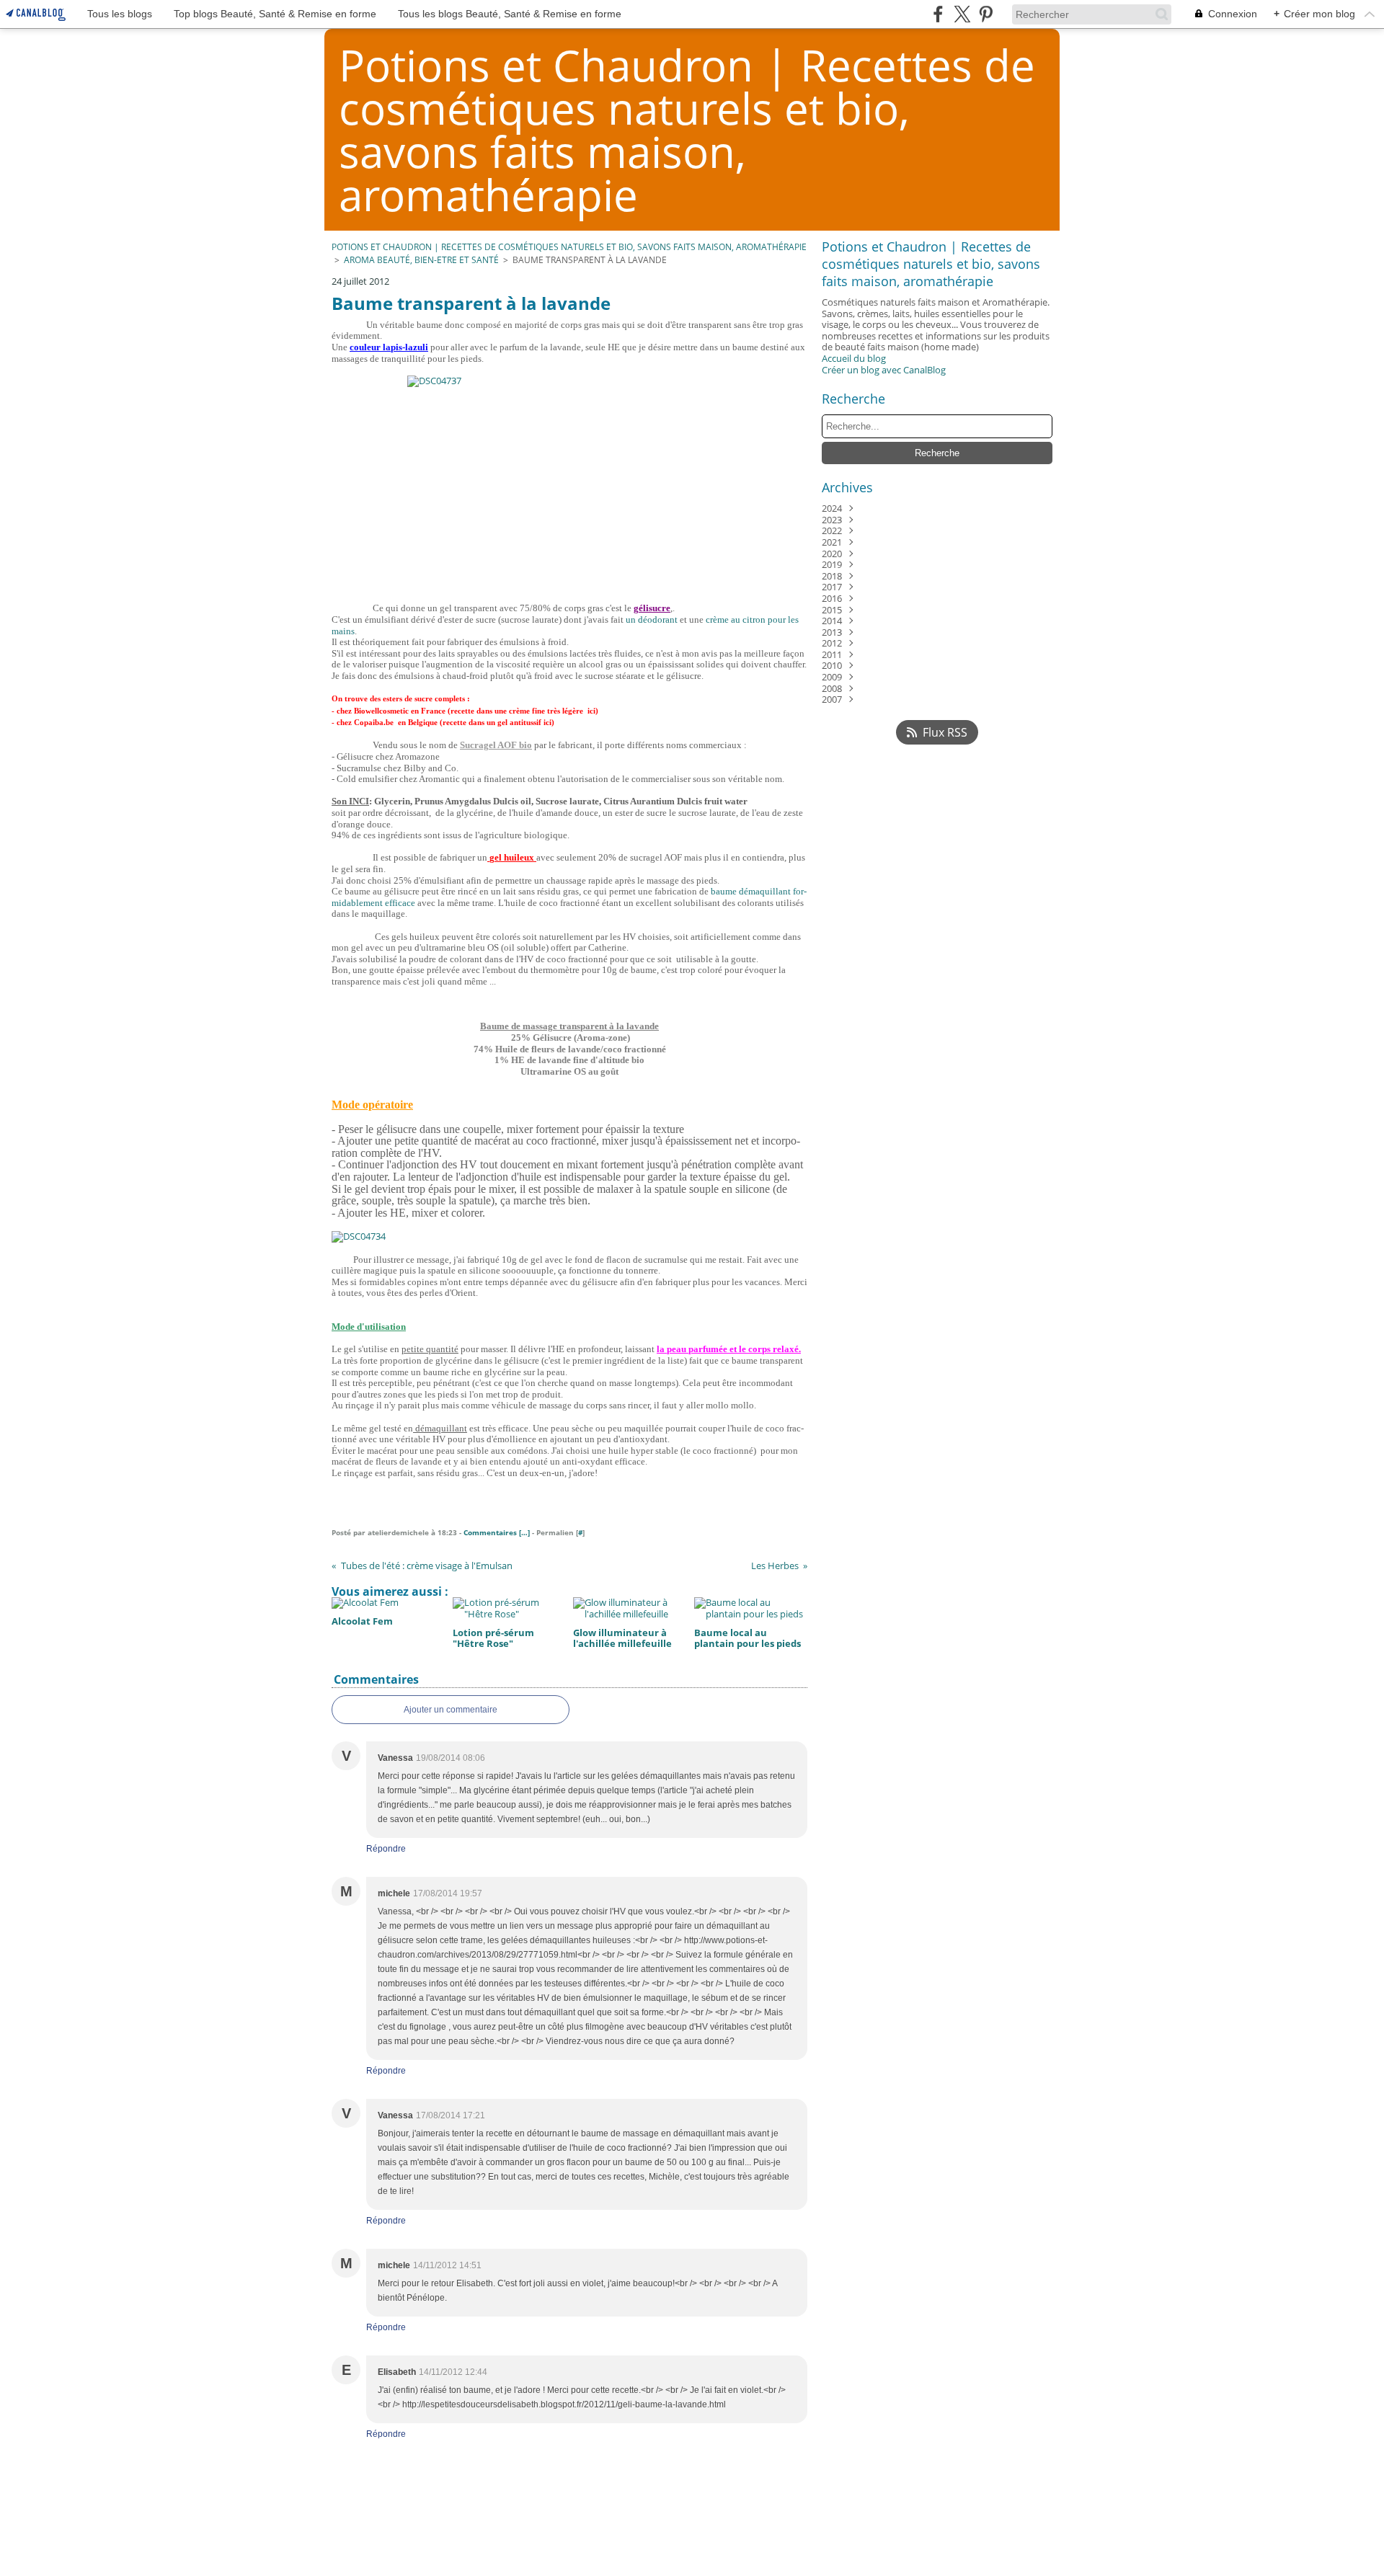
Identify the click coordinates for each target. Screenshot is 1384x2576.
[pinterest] (986, 14)
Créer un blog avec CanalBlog (884, 370)
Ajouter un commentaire (451, 1710)
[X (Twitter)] (962, 14)
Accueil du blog (854, 358)
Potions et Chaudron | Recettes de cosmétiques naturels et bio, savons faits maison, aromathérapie (569, 247)
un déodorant (652, 619)
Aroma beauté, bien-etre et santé (421, 260)
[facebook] (938, 14)
